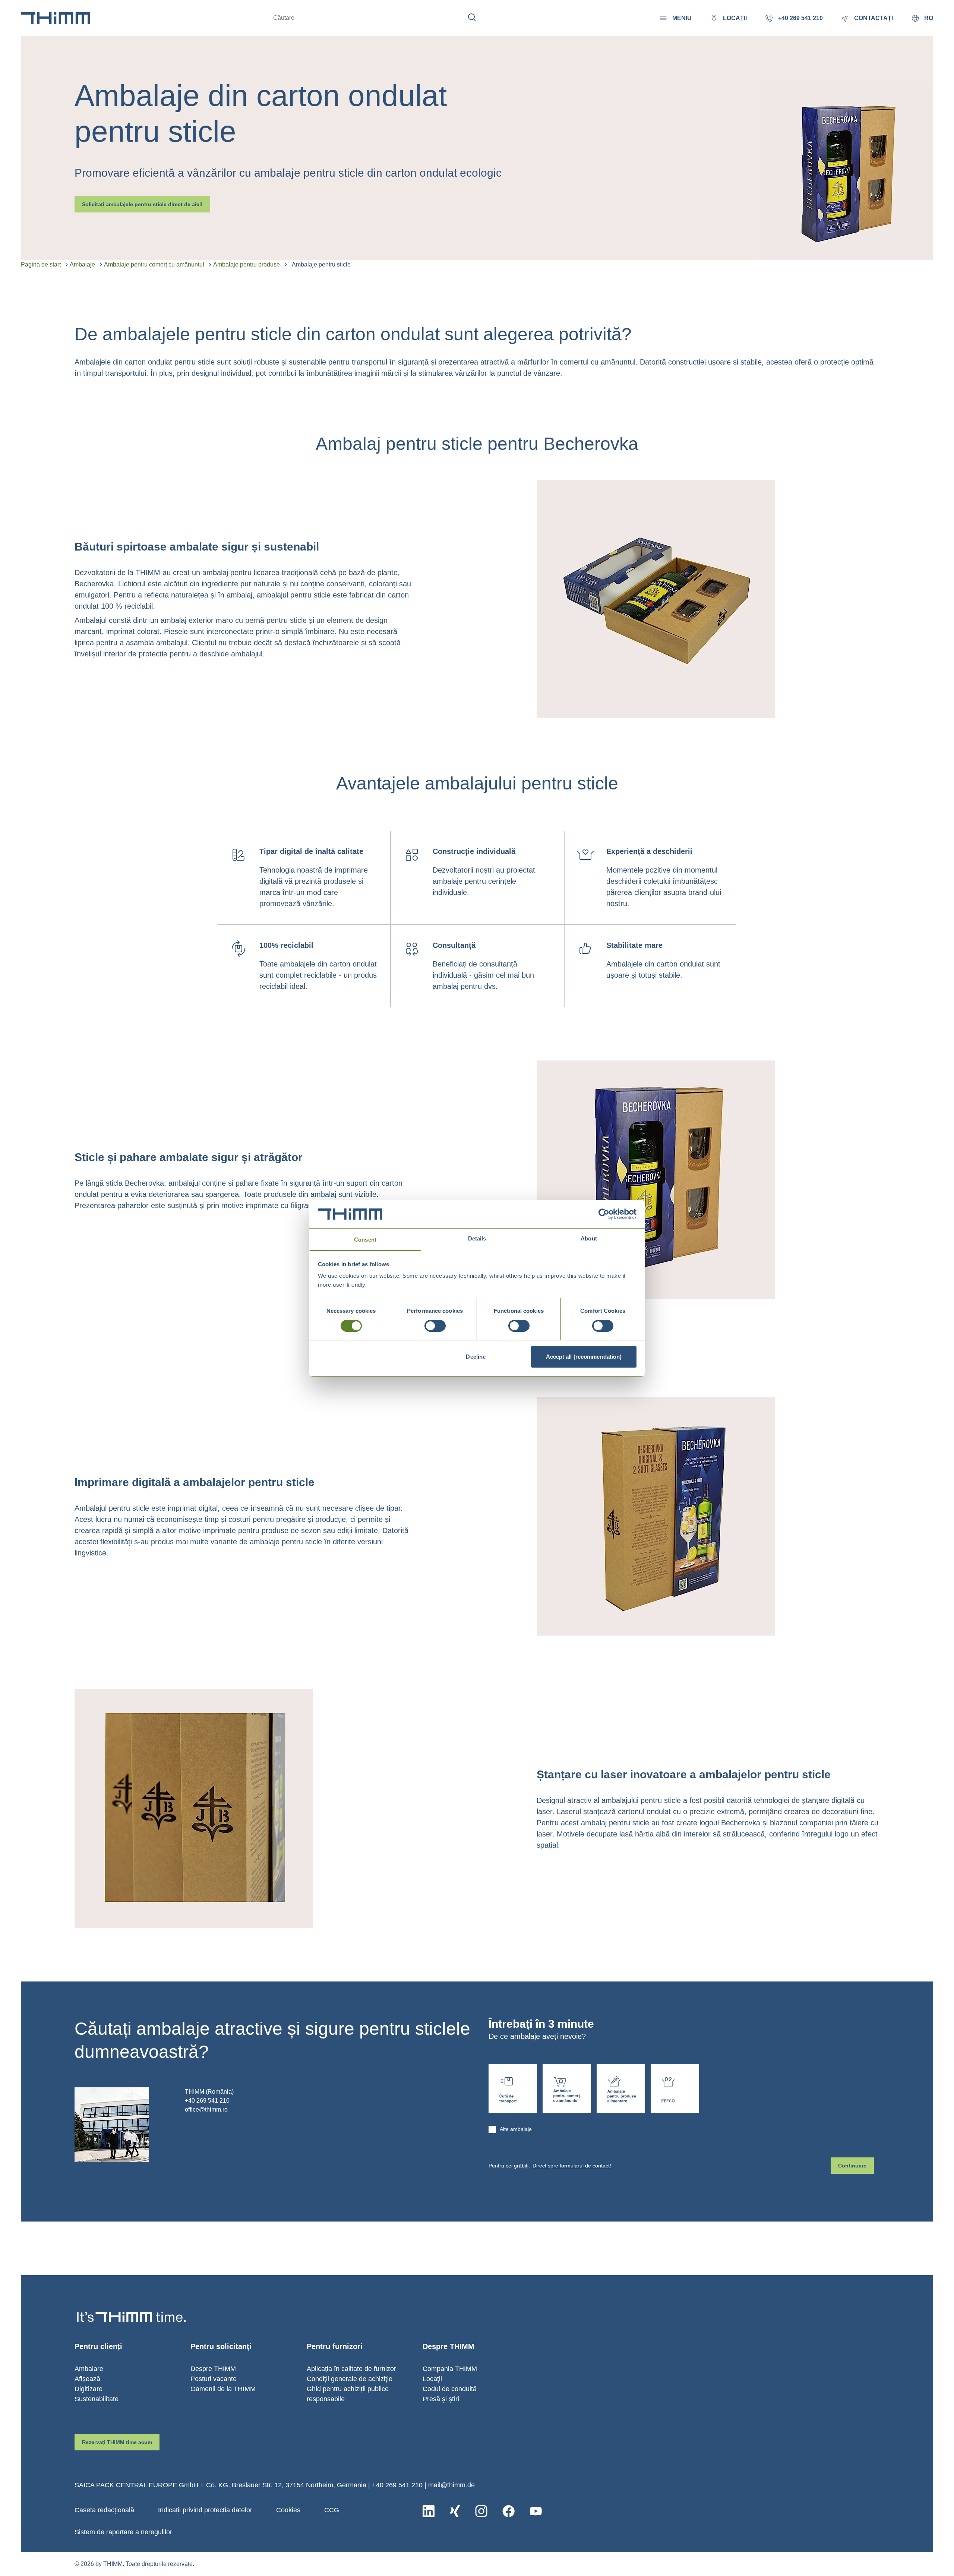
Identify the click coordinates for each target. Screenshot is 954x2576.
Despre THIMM (213, 2369)
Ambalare (89, 2369)
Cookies (288, 2510)
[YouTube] (536, 2511)
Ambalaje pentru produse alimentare (621, 2088)
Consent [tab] (365, 1240)
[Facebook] (508, 2511)
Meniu (682, 18)
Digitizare (89, 2389)
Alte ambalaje (516, 2129)
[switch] (435, 1326)
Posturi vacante (214, 2379)
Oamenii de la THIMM (223, 2389)
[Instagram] (481, 2511)
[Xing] (455, 2511)
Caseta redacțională (104, 2510)
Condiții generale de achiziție (350, 2379)
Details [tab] (477, 1238)
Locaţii (432, 2379)
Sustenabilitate (97, 2399)
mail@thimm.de (451, 2485)
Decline (476, 1357)
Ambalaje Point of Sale (567, 2088)
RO (929, 18)
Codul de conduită (450, 2389)
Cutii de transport (513, 2088)
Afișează (87, 2379)
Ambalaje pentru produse (247, 264)
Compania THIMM (450, 2369)
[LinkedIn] (429, 2511)
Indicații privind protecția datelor (205, 2510)
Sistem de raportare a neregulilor (123, 2532)
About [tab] (589, 1238)
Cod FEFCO (675, 2088)
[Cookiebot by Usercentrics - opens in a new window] (604, 1214)
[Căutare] (472, 17)
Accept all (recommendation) (584, 1357)
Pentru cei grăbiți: (550, 2166)
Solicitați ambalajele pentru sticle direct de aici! (142, 204)
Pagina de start (41, 264)
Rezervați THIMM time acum (117, 2442)
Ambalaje (82, 264)
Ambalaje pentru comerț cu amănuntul (154, 264)
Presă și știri (441, 2399)
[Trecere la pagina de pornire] (56, 18)
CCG (332, 2510)
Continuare (852, 2166)
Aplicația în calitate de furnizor (351, 2369)
